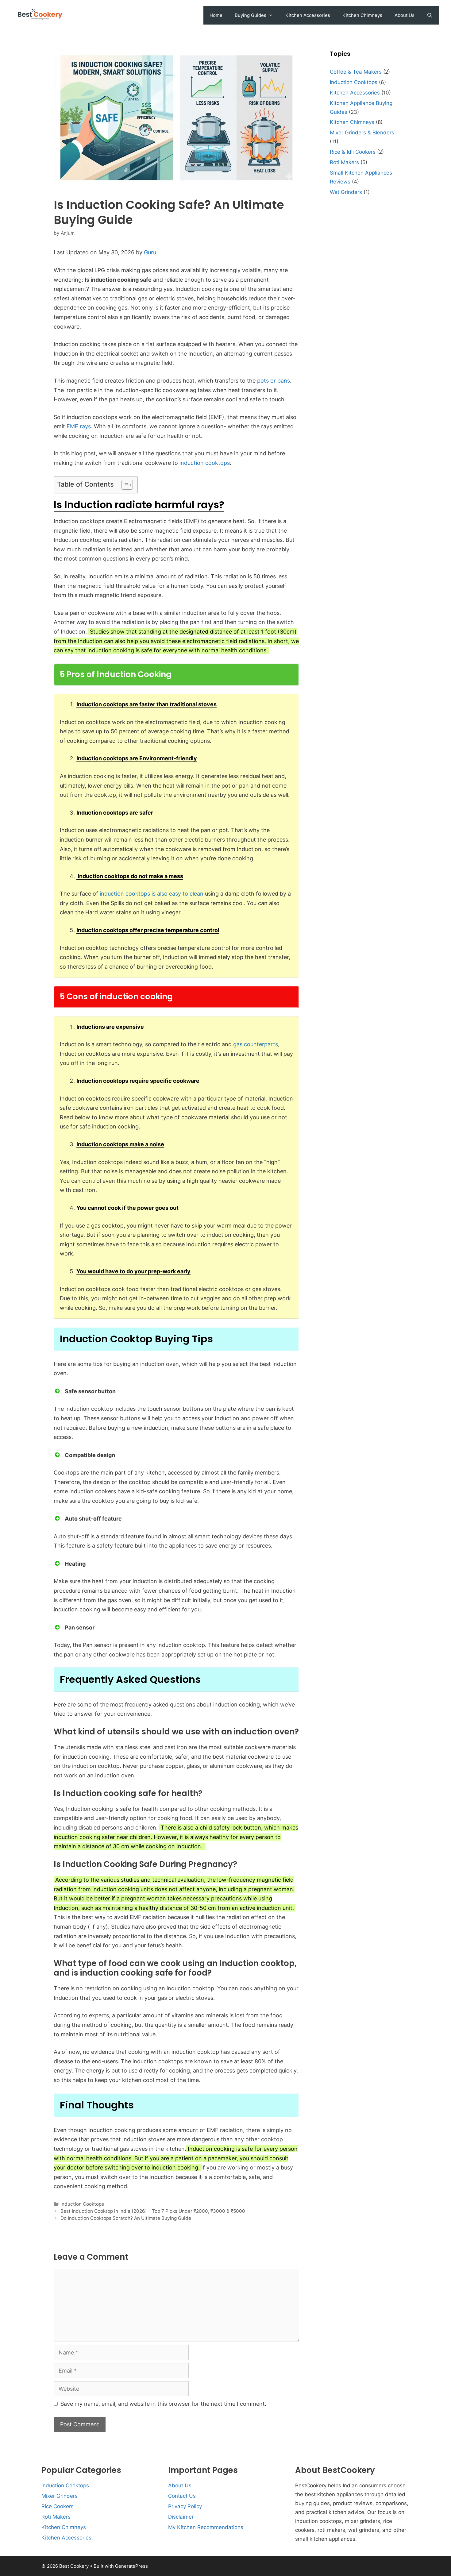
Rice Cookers (58, 2506)
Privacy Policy (185, 2506)
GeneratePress (131, 2566)
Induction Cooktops (82, 2204)
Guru (150, 252)
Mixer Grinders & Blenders (362, 133)
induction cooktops (205, 463)
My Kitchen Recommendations (206, 2527)
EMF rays (79, 426)
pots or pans (274, 381)
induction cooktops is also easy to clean (152, 894)
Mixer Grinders (60, 2496)
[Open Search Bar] (430, 15)
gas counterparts (256, 1044)
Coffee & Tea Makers (356, 72)
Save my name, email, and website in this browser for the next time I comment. (163, 2404)
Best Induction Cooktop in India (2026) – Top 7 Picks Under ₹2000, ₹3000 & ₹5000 (153, 2211)
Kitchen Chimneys (362, 15)
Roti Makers (344, 162)
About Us (405, 15)
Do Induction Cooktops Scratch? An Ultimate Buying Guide (126, 2218)
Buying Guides (251, 15)
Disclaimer (181, 2517)
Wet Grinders (346, 192)
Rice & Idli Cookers (353, 152)
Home (216, 15)
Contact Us (182, 2496)
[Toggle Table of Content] (124, 485)
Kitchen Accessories (308, 15)
